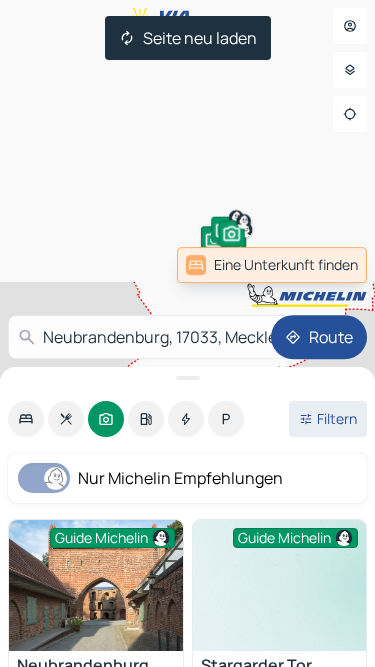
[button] (232, 234)
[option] (26, 419)
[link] (272, 265)
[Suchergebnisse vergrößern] (187, 378)
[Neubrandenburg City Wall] (96, 585)
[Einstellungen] (350, 70)
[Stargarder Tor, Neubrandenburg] (280, 585)
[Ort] (350, 114)
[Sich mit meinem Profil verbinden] (350, 26)
